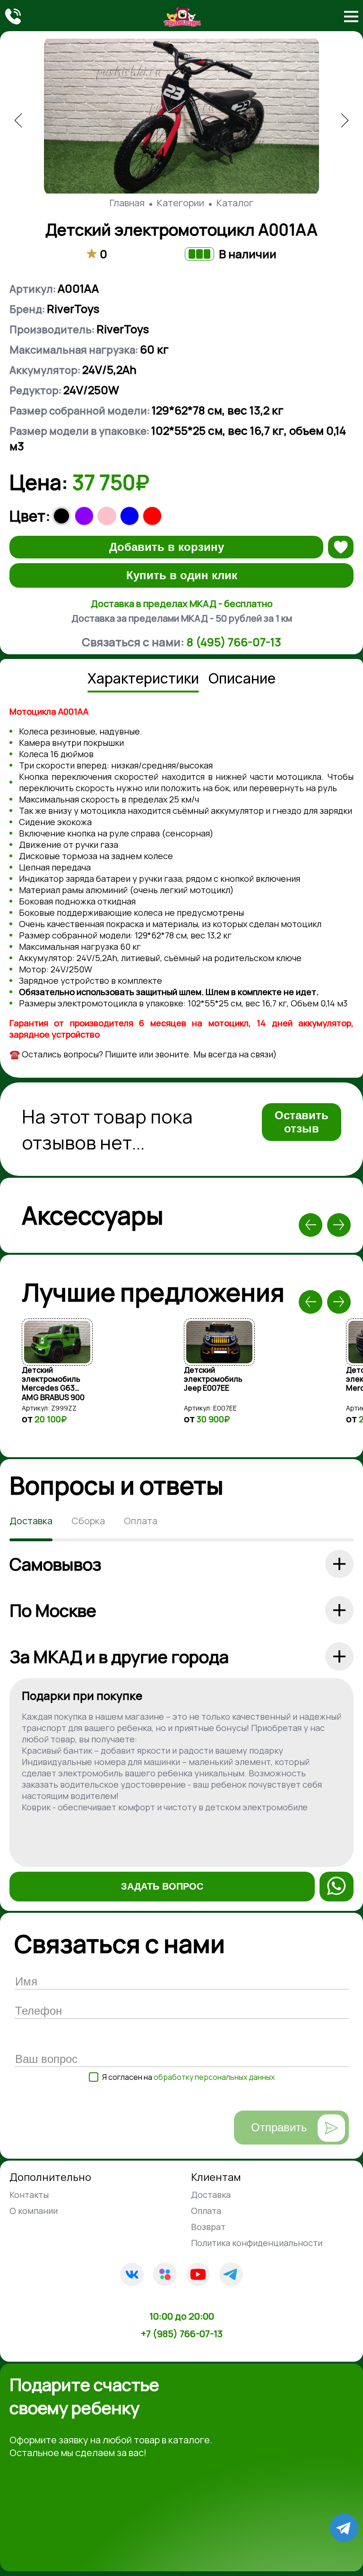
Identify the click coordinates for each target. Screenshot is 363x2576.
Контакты (29, 2195)
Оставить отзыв (302, 1122)
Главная (127, 203)
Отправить (279, 2127)
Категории (181, 203)
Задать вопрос (162, 1886)
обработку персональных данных (214, 2077)
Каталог (235, 203)
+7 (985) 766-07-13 (182, 2334)
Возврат (208, 2227)
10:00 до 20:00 (182, 2316)
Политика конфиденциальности (257, 2243)
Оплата (206, 2211)
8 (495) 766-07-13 (234, 642)
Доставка (211, 2195)
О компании (34, 2211)
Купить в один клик (182, 575)
